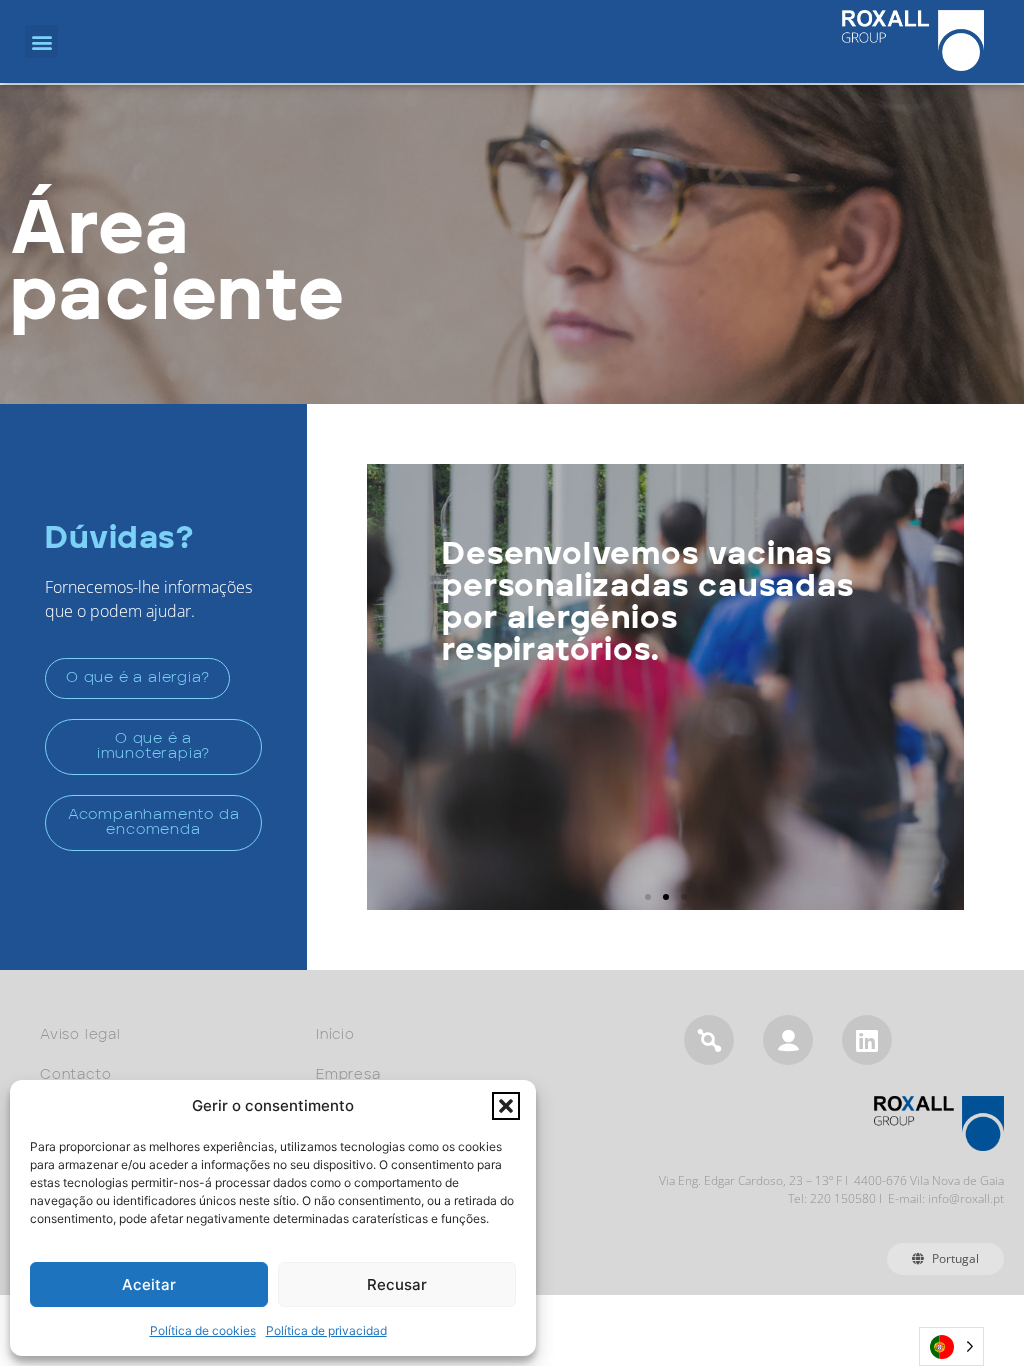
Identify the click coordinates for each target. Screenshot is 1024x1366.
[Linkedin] (867, 1040)
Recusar (397, 1284)
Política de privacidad (326, 1330)
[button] (506, 1106)
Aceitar (149, 1284)
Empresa (348, 1075)
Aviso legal (80, 1035)
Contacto (75, 1075)
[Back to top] (946, 1275)
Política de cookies (203, 1330)
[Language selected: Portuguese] (951, 1346)
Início (335, 1035)
